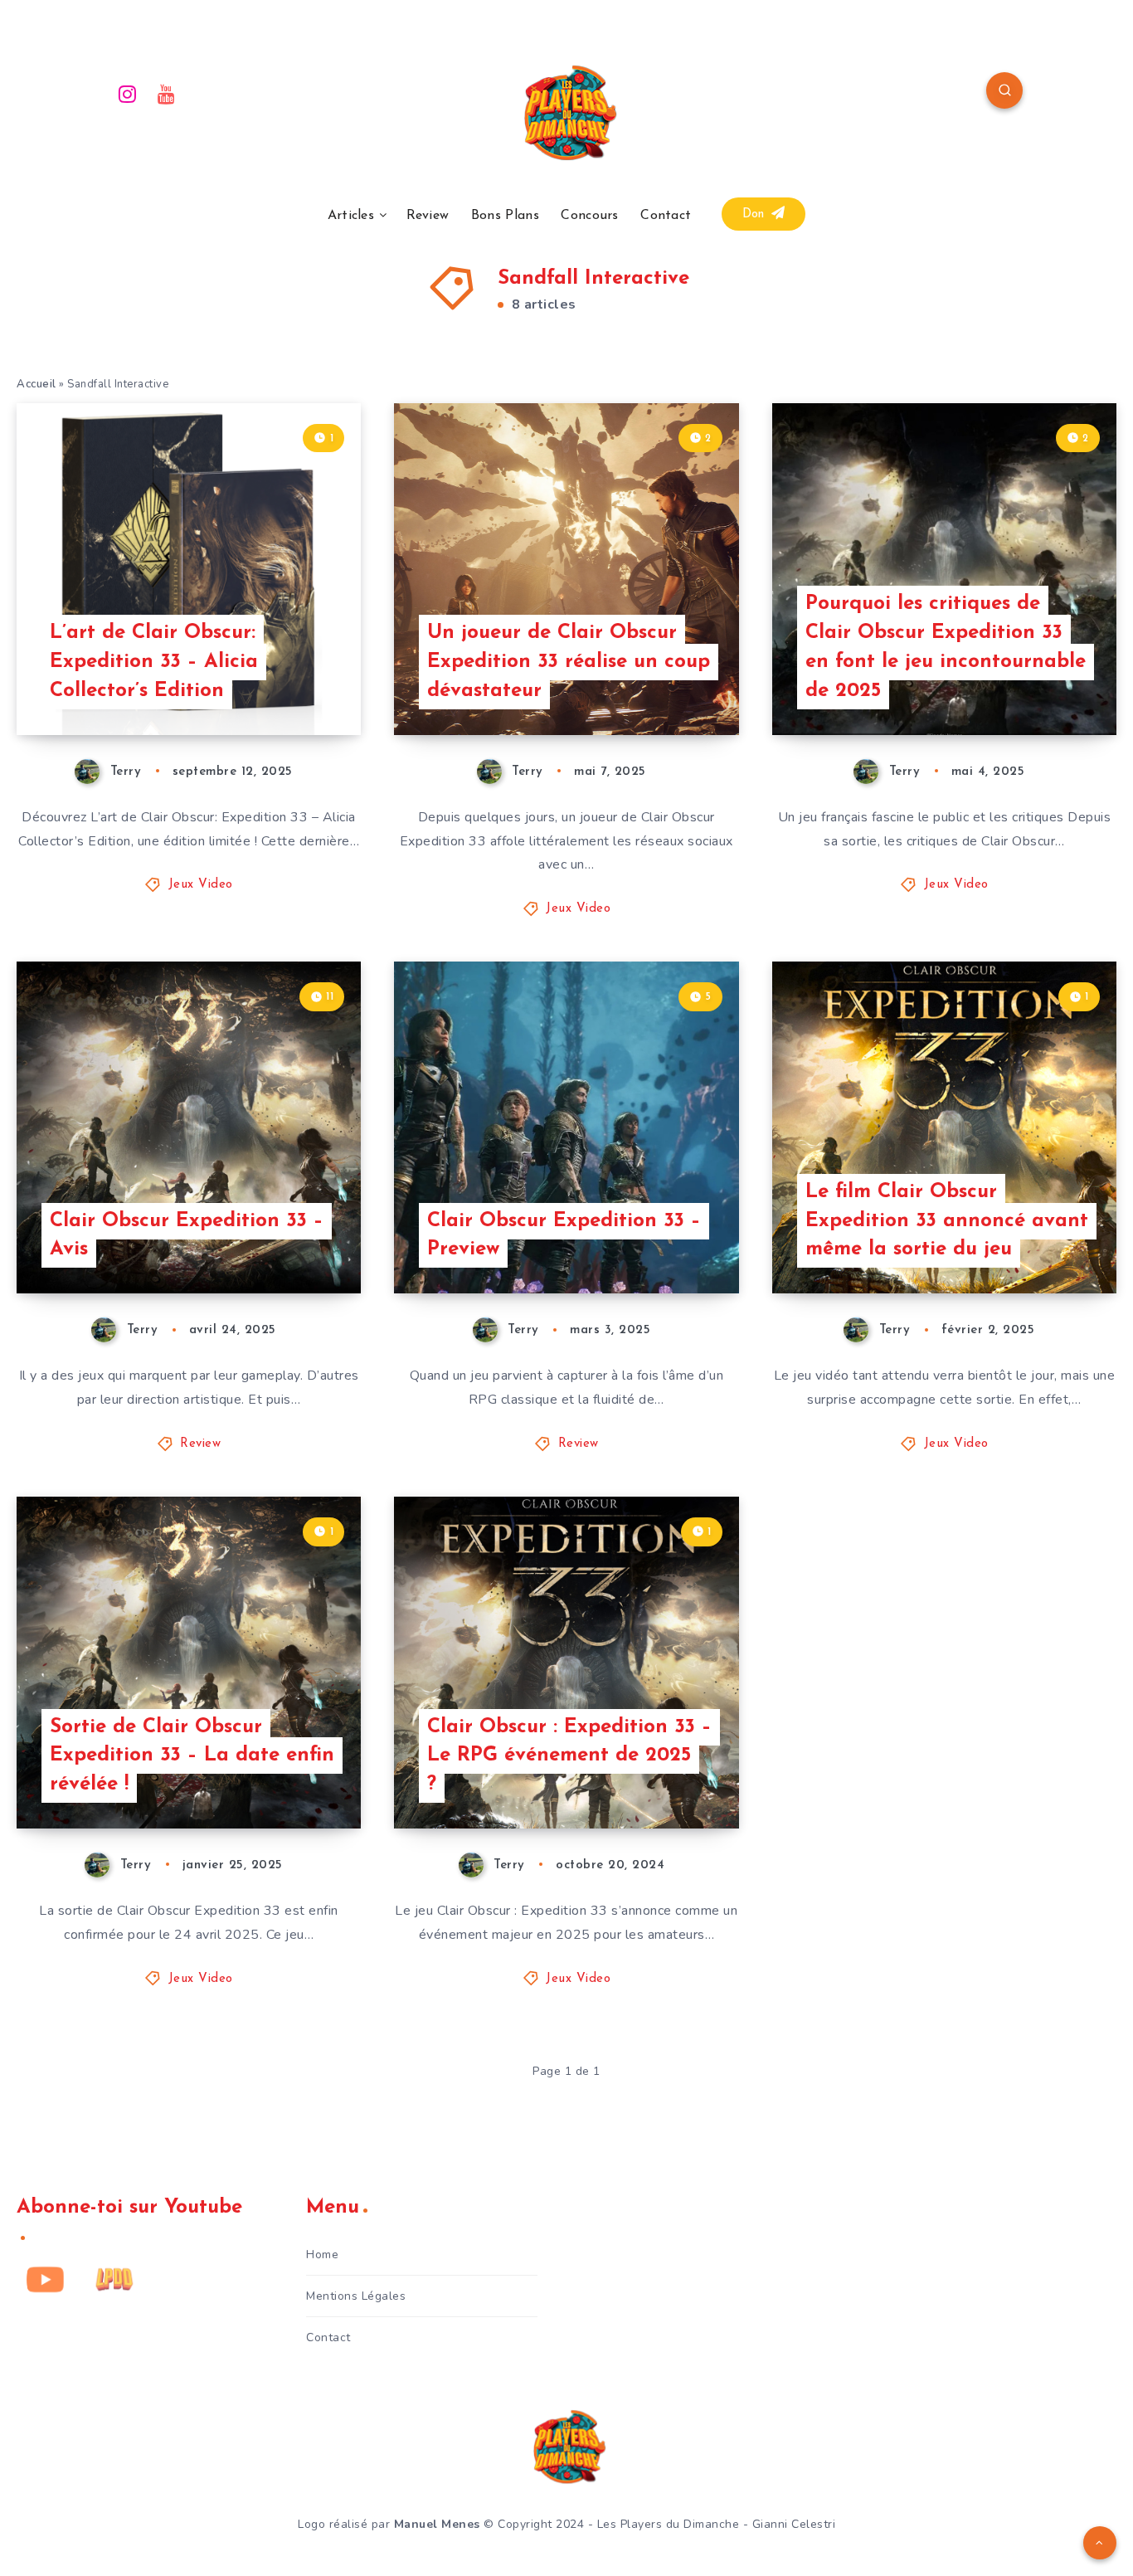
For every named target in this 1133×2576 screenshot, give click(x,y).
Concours (589, 216)
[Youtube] (167, 93)
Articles (351, 216)
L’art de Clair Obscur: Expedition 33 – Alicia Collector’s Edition (154, 662)
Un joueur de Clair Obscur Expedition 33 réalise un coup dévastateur (569, 662)
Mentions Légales (356, 2296)
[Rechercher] (1004, 90)
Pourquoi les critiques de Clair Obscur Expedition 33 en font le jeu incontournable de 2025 (946, 647)
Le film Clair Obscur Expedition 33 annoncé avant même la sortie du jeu (947, 1221)
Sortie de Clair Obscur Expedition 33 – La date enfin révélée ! (192, 1756)
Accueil (36, 384)
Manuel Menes (437, 2524)
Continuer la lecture (276, 685)
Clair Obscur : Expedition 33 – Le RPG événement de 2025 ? (569, 1756)
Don (756, 214)
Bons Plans (505, 216)
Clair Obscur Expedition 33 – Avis (187, 1236)
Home (322, 2255)
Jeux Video (201, 885)
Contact (666, 216)
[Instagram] (128, 93)
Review (428, 216)
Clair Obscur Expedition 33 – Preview (564, 1236)
